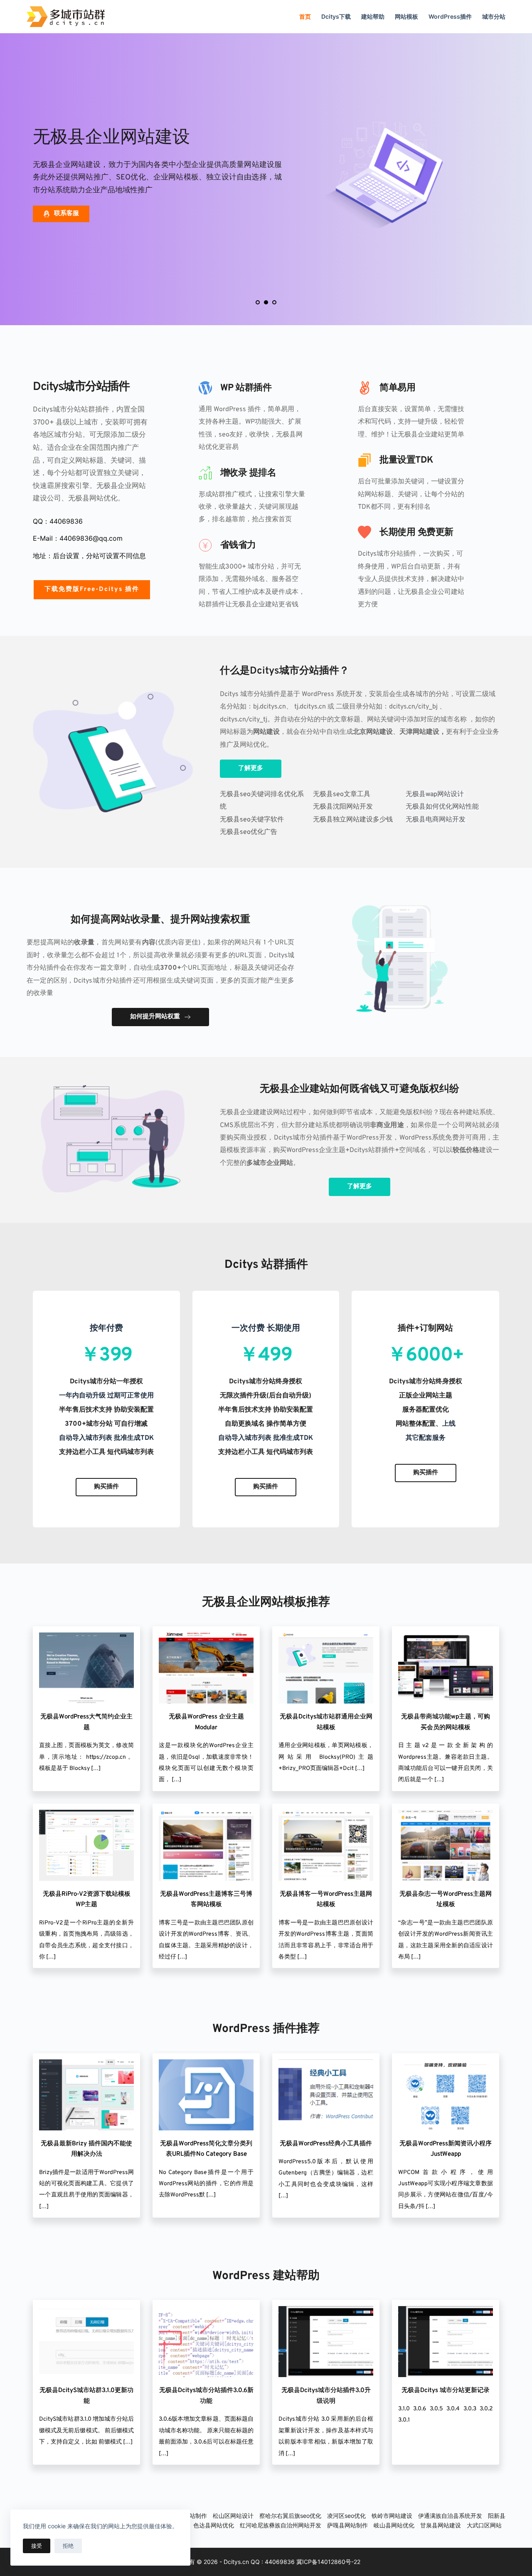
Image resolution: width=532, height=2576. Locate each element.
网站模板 (406, 16)
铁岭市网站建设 (392, 2516)
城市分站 (494, 16)
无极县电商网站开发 (436, 820)
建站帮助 (373, 16)
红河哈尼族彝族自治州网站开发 (281, 2525)
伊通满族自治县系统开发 (450, 2516)
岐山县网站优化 (394, 2525)
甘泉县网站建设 (441, 2525)
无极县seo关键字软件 (252, 820)
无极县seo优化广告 (249, 832)
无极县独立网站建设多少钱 (353, 820)
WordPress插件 (450, 16)
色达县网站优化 (214, 2525)
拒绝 (68, 2546)
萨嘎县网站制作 (347, 2525)
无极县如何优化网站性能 (442, 807)
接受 (37, 2546)
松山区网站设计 (233, 2516)
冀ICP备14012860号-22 (328, 2562)
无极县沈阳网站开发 (343, 807)
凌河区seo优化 (346, 2516)
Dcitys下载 (336, 16)
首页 (305, 16)
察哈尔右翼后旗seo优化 (290, 2516)
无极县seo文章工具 (342, 794)
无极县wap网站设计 (435, 794)
